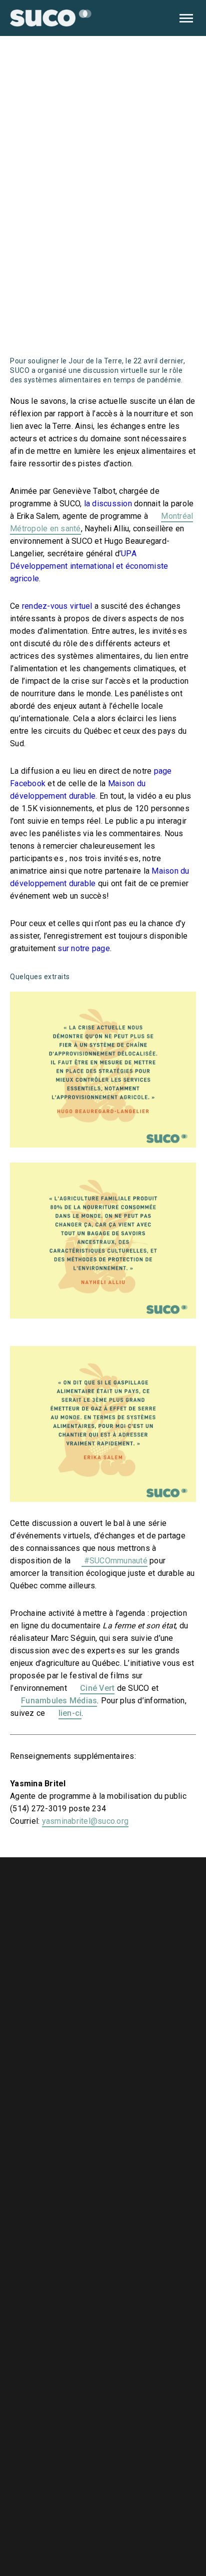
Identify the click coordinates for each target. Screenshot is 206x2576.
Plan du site (89, 2223)
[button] (186, 18)
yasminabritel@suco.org (85, 1821)
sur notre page (84, 948)
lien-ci (70, 1713)
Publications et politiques (119, 2178)
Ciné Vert (97, 1688)
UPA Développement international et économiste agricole (89, 566)
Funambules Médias (59, 1701)
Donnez (153, 2338)
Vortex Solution (173, 2527)
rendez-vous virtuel (57, 606)
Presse (80, 2155)
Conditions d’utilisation (113, 2200)
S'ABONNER (153, 2477)
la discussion (108, 504)
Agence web (129, 2527)
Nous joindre (91, 2133)
